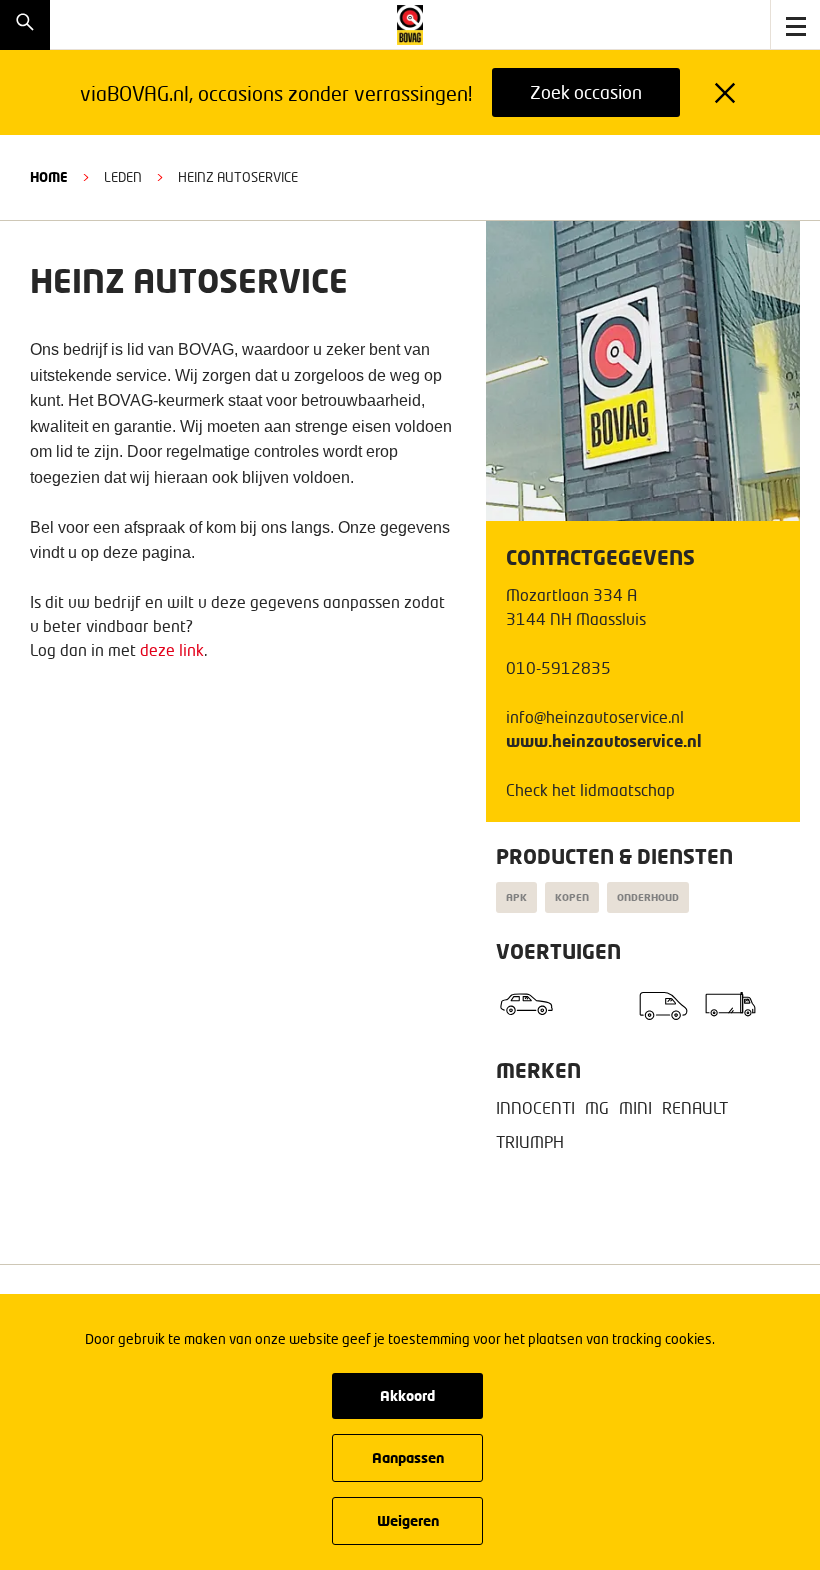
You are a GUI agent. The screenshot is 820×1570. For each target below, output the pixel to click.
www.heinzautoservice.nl (604, 740)
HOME (49, 177)
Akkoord (407, 1395)
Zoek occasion (586, 92)
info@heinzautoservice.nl (595, 716)
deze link (172, 649)
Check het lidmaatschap (590, 789)
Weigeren (408, 1520)
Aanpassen (408, 1457)
